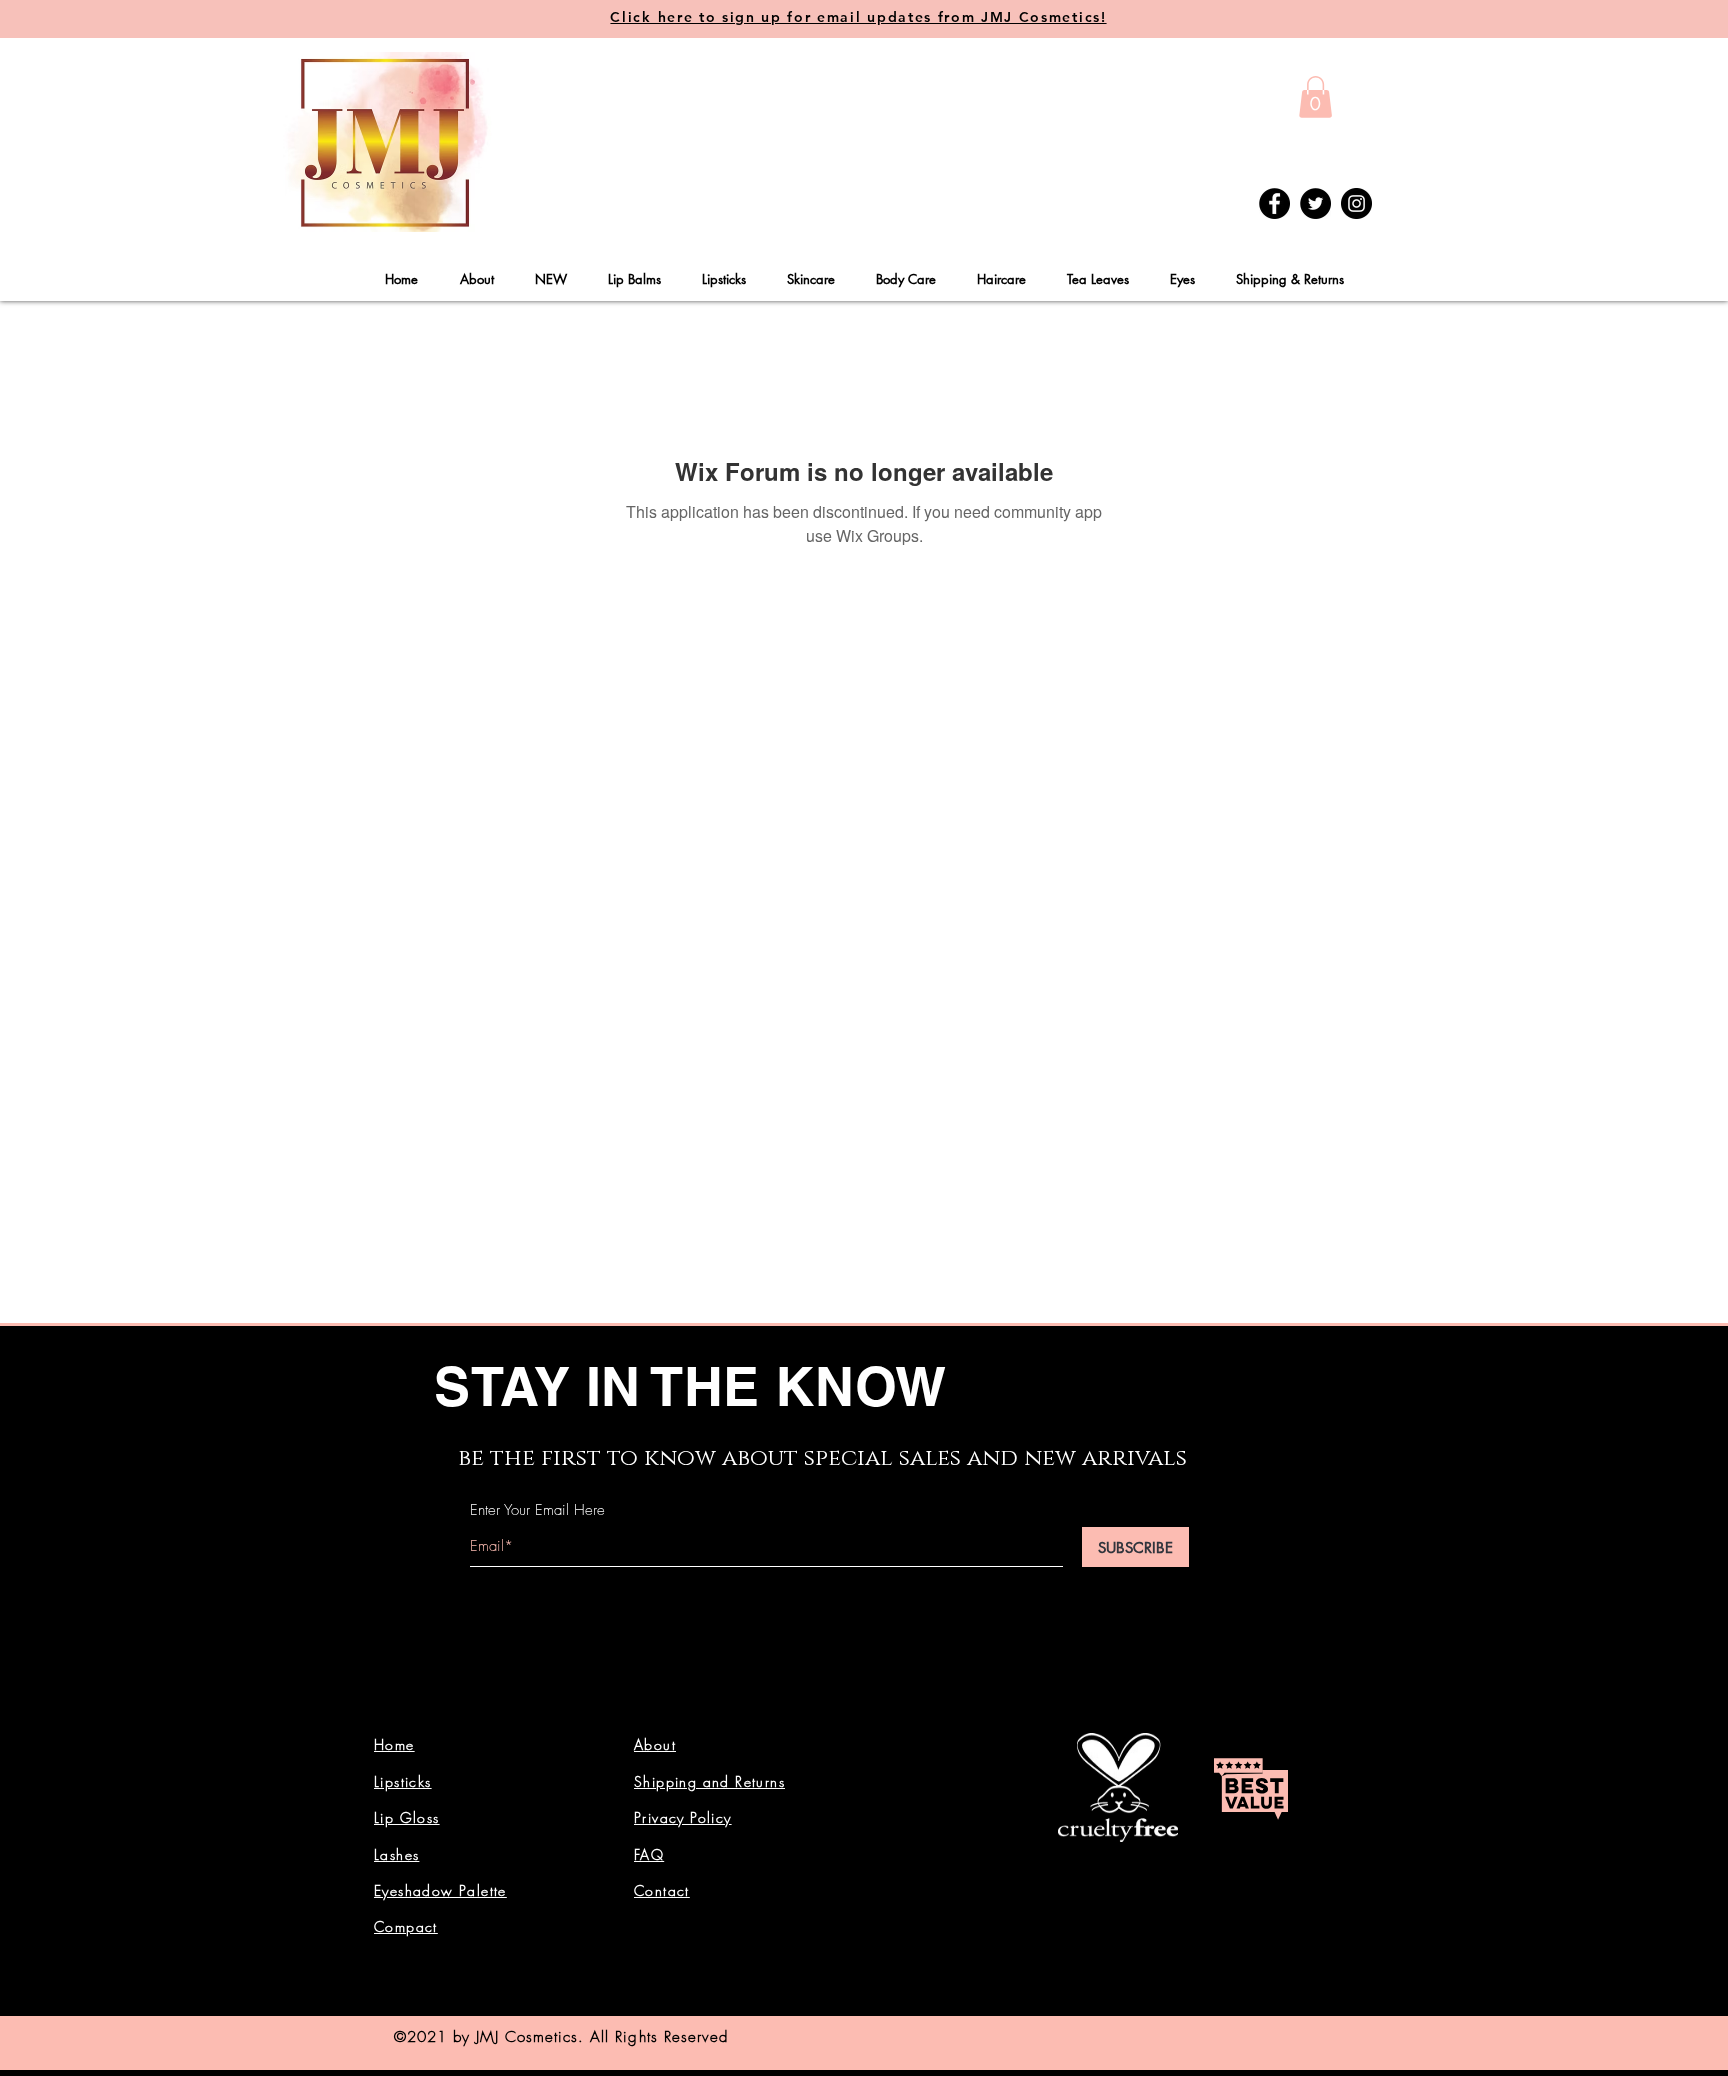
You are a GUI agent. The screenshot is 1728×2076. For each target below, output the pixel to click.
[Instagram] (1356, 203)
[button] (1315, 97)
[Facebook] (1274, 203)
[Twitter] (1315, 203)
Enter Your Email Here (537, 1510)
